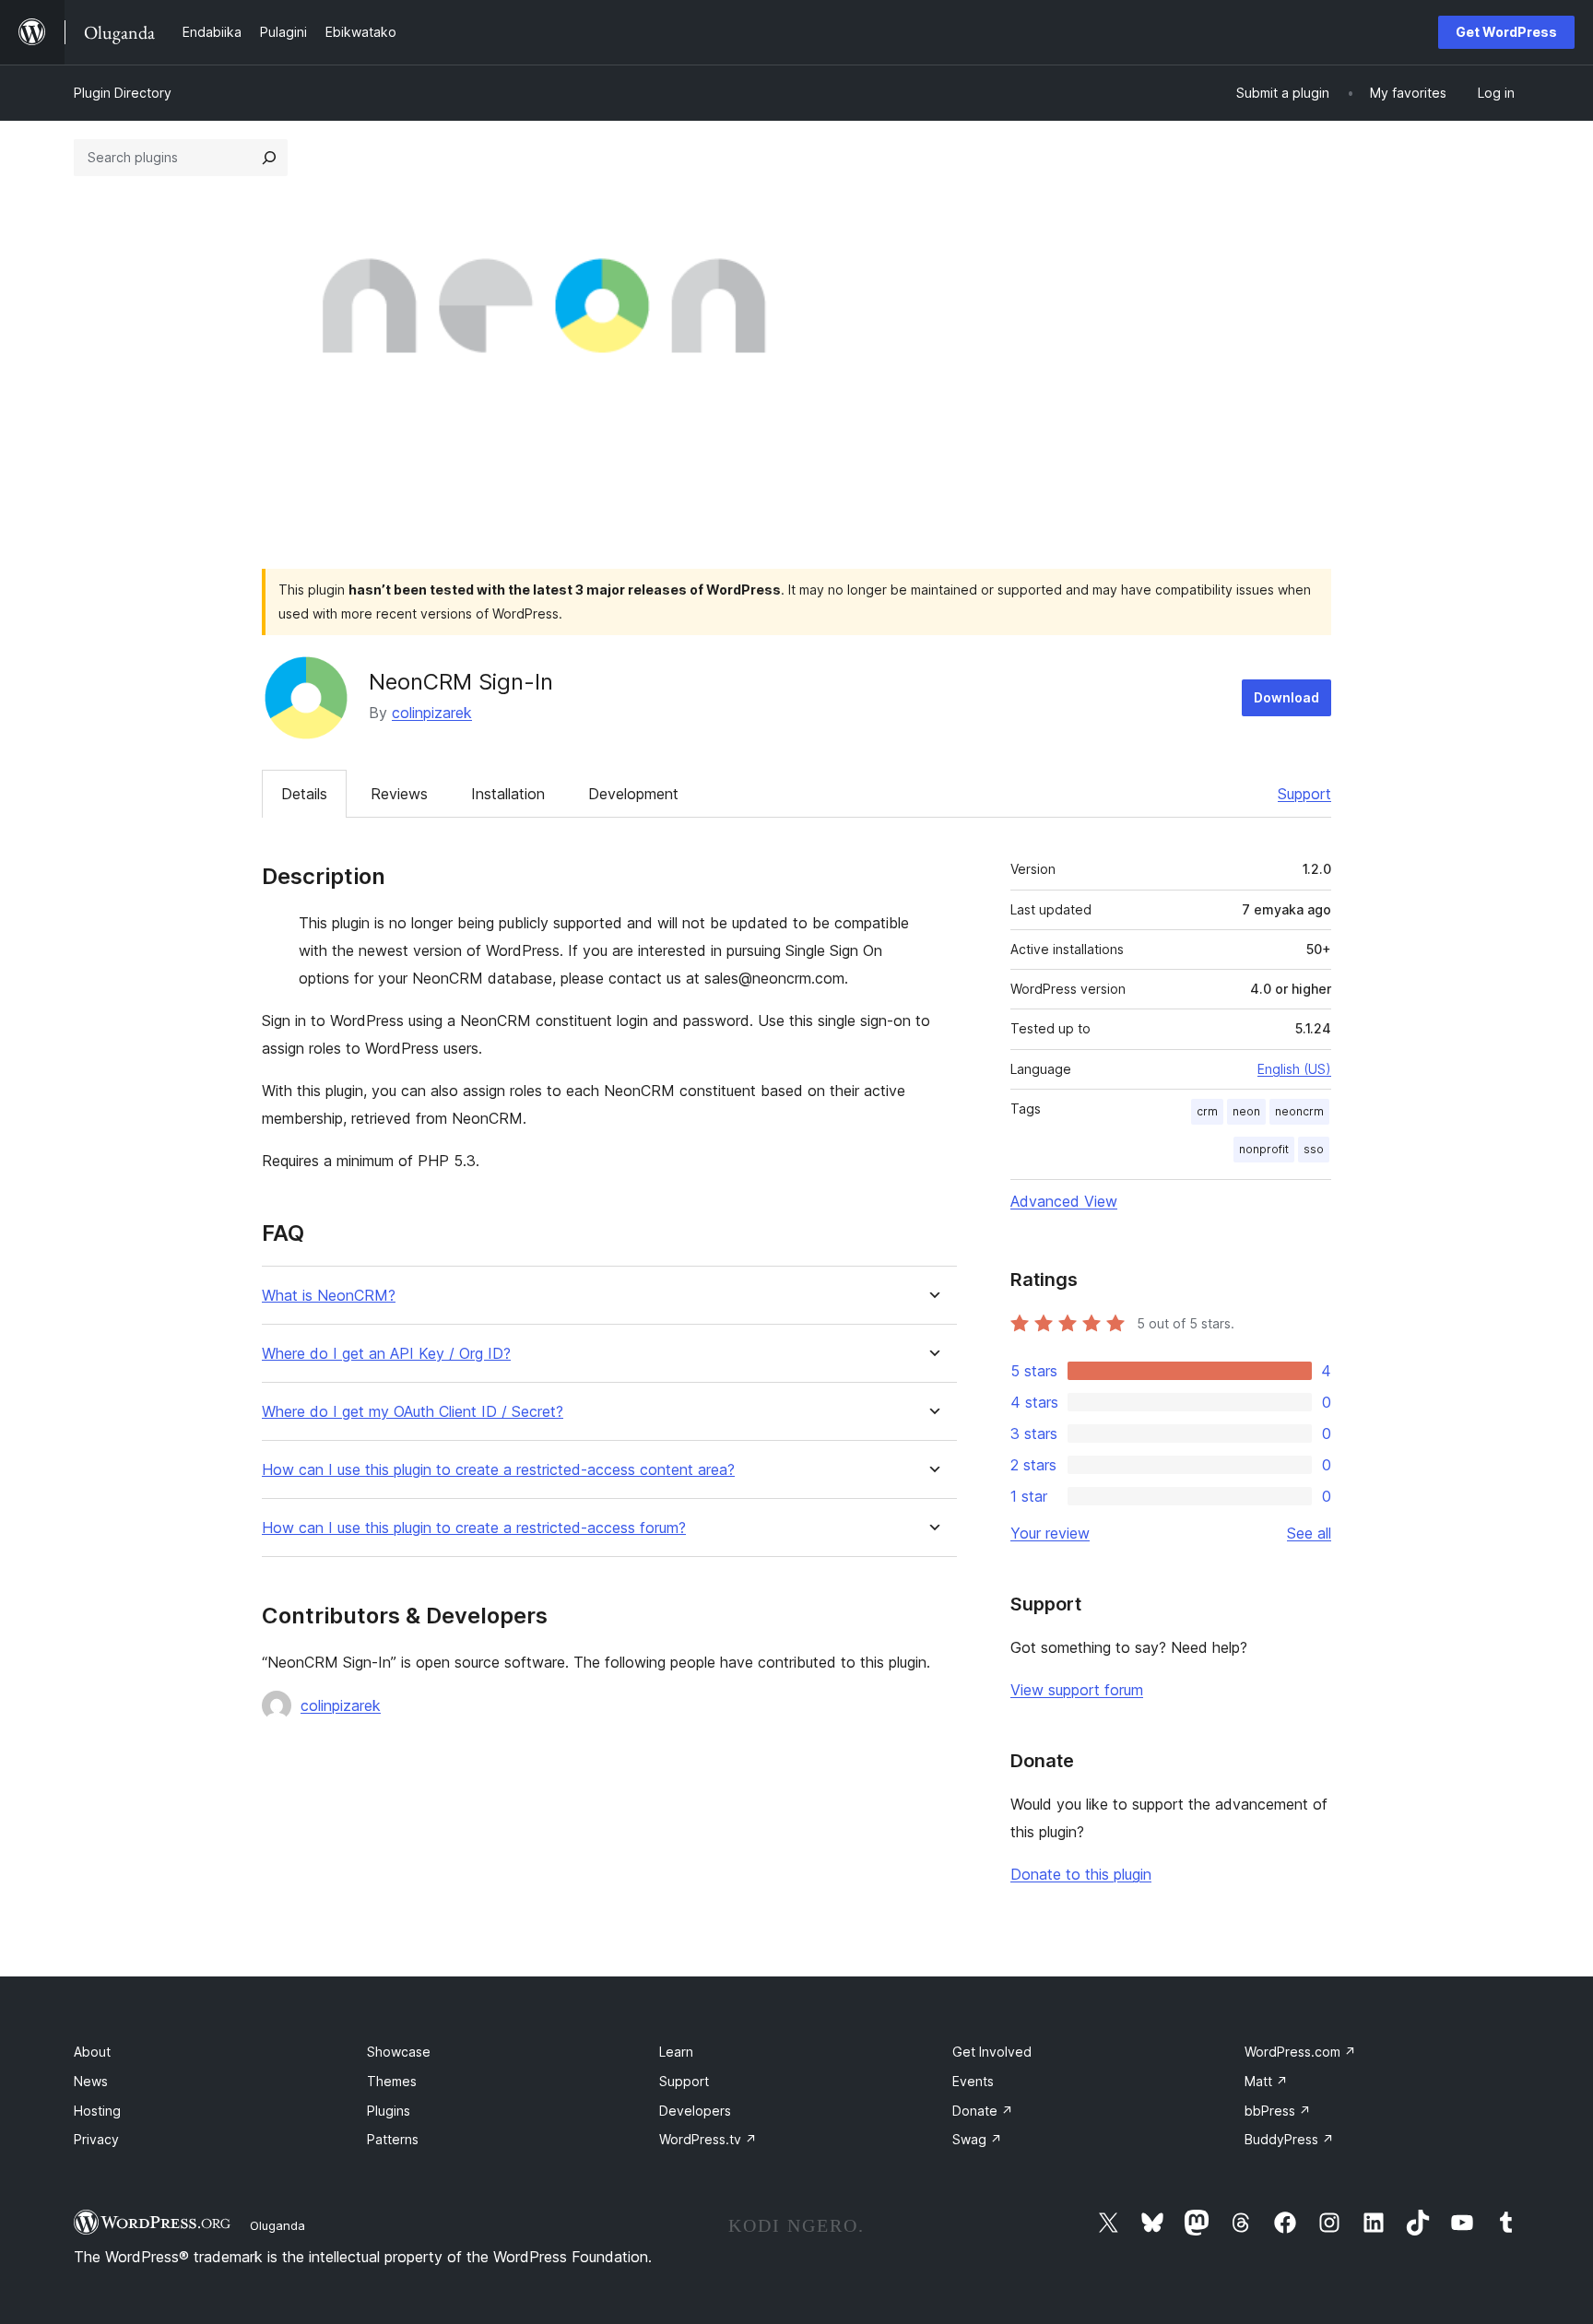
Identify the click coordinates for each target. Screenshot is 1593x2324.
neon (1246, 1111)
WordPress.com (1300, 2052)
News (91, 2081)
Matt (1266, 2081)
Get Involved (992, 2052)
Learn (676, 2052)
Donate (983, 2111)
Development (633, 794)
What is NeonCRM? (329, 1296)
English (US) (1294, 1069)
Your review (1050, 1533)
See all (1309, 1533)
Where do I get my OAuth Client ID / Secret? (413, 1412)
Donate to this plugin (1081, 1874)
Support (1304, 794)
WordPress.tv (708, 2139)
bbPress (1278, 2111)
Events (973, 2081)
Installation (508, 794)
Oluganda (277, 2225)
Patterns (393, 2139)
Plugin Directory (123, 93)
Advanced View (1064, 1201)
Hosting (97, 2111)
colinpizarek (432, 713)
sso (1314, 1149)
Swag (977, 2139)
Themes (392, 2081)
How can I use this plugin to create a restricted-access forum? (474, 1528)
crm (1207, 1111)
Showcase (399, 2052)
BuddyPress (1289, 2139)
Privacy (96, 2139)
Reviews (399, 794)
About (92, 2052)
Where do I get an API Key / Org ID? (386, 1354)
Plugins (389, 2111)
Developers (695, 2111)
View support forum (1077, 1690)
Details (304, 794)
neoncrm (1299, 1111)
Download (1286, 697)
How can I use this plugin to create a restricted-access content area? (498, 1470)
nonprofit (1264, 1149)
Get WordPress (1506, 32)
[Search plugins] (269, 158)
